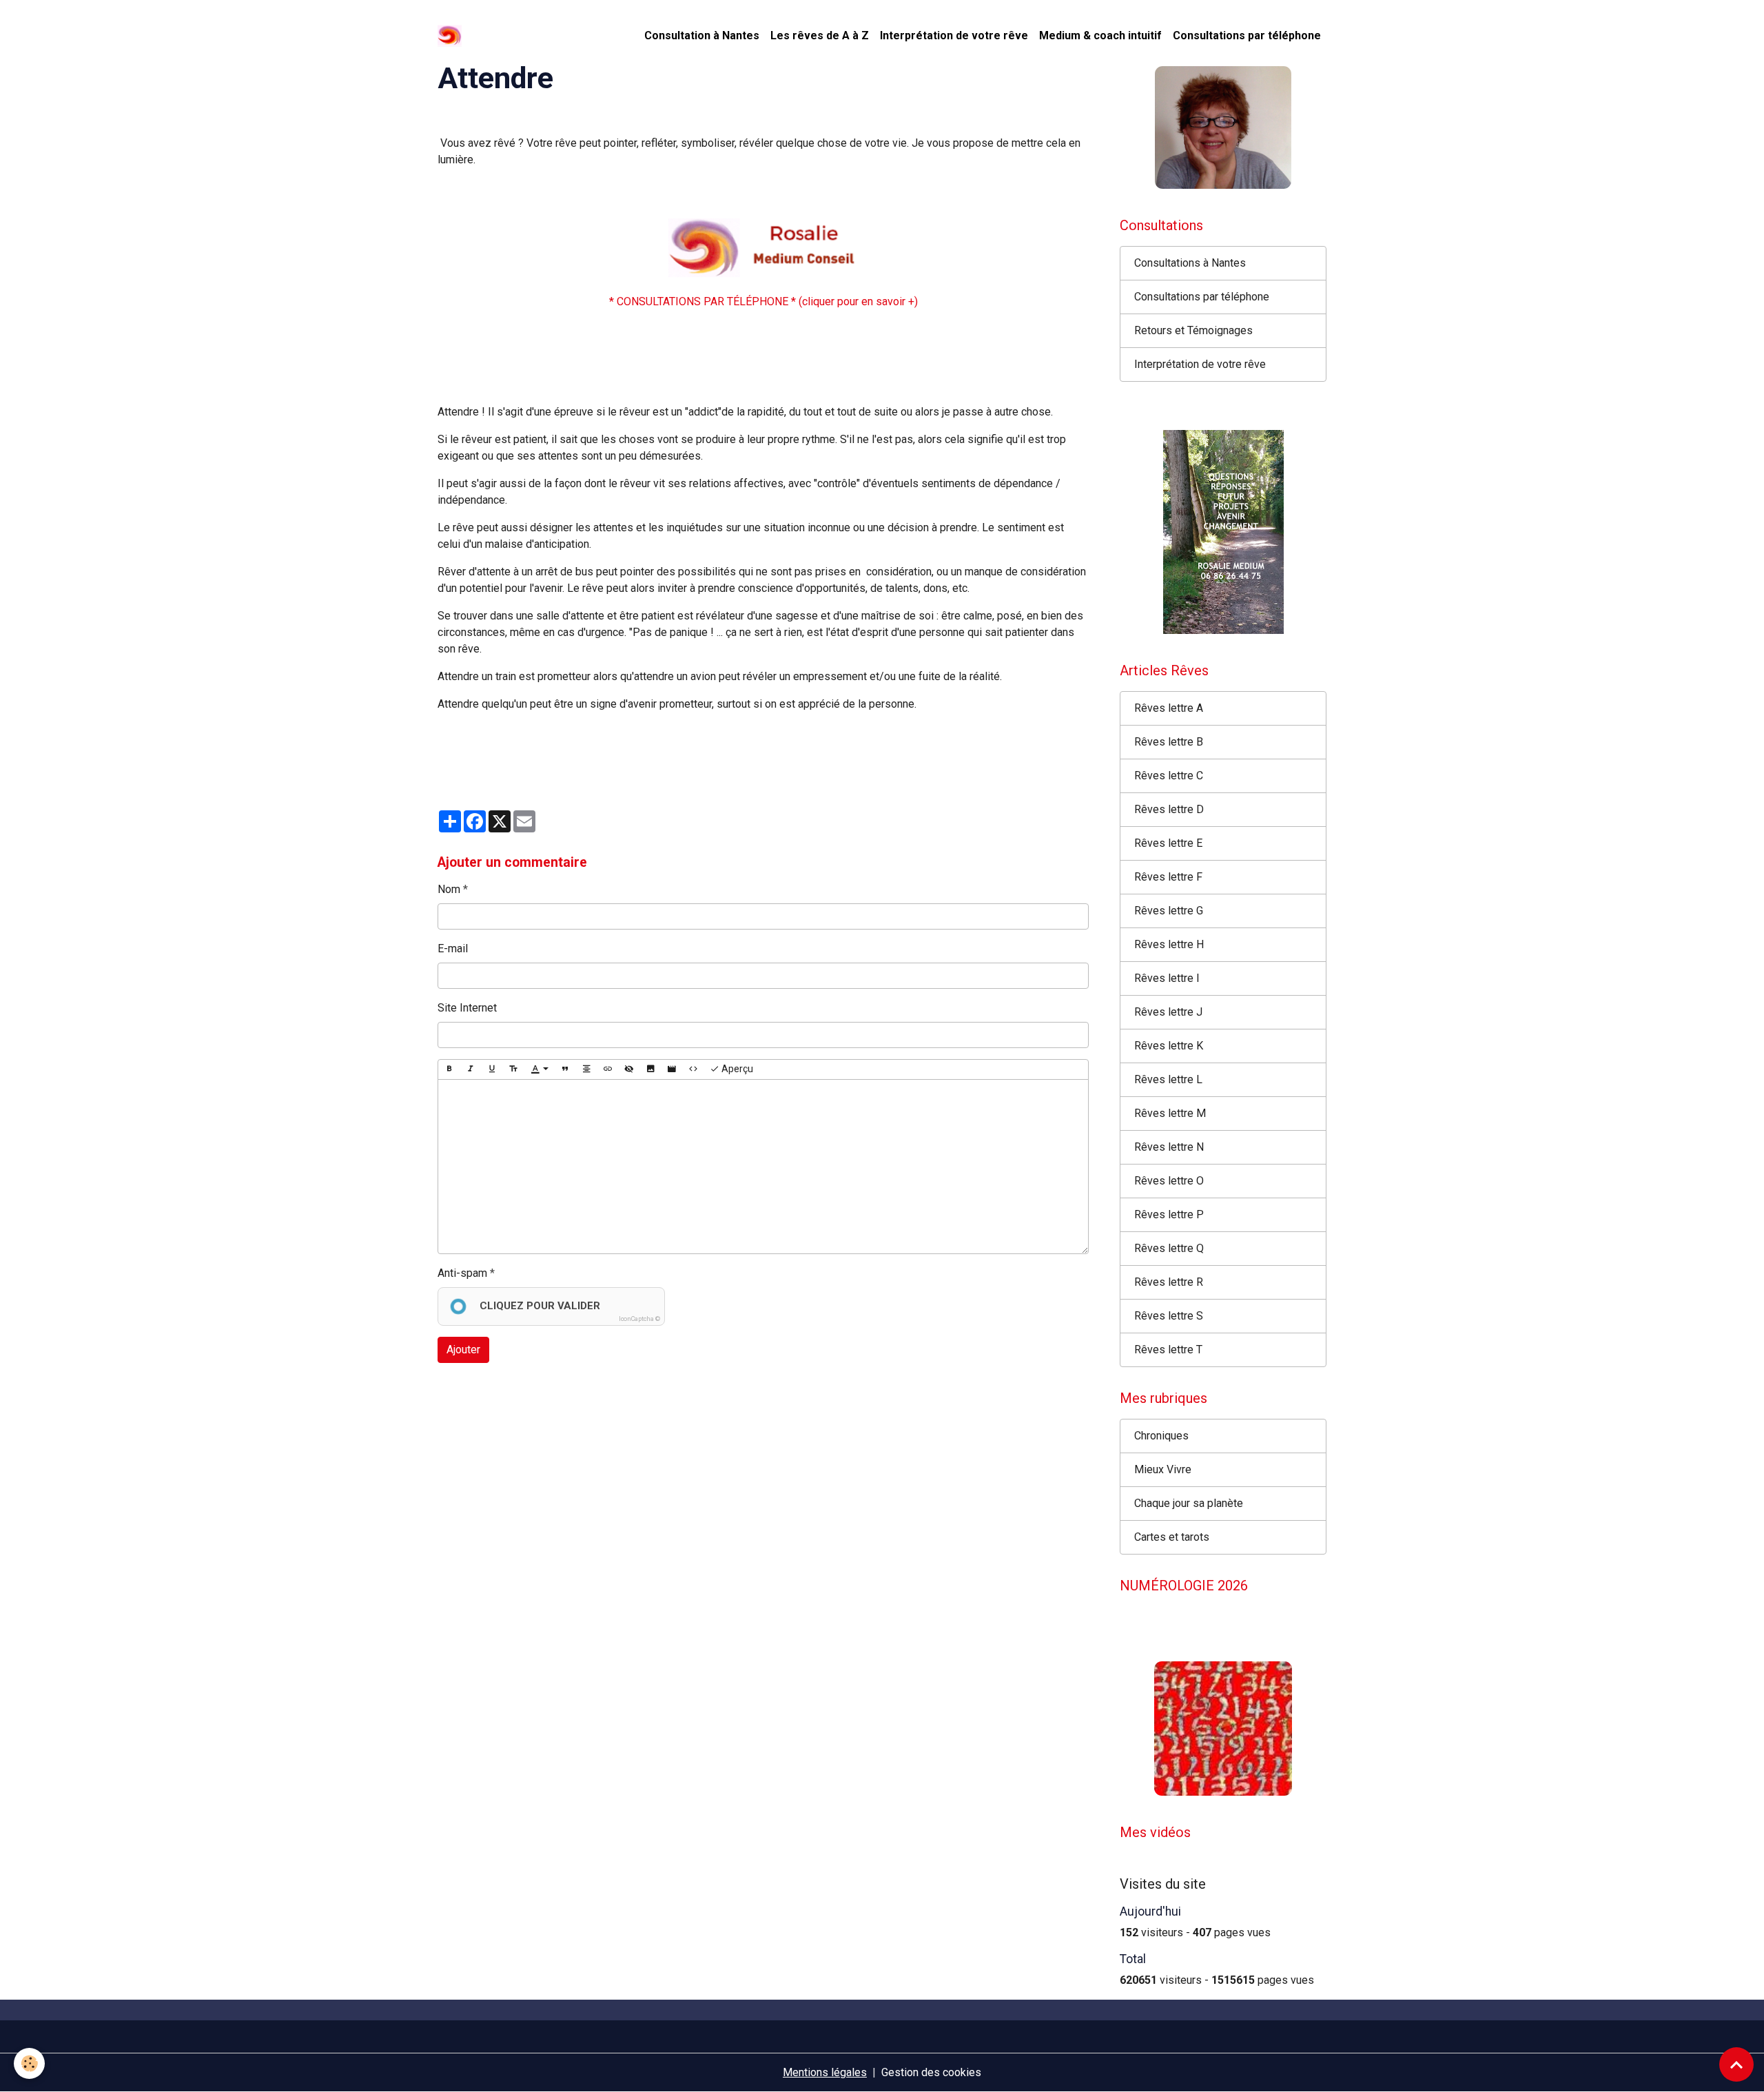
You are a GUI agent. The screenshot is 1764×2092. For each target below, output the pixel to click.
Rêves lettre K (1169, 1046)
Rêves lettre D (1169, 809)
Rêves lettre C (1169, 776)
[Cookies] (29, 2063)
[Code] (693, 1069)
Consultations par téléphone (1247, 35)
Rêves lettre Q (1169, 1248)
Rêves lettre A (1169, 708)
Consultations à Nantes (1190, 263)
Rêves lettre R (1169, 1282)
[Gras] (449, 1069)
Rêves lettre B (1169, 742)
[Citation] (565, 1069)
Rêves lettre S (1169, 1316)
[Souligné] (492, 1069)
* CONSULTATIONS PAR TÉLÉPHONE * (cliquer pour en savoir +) (763, 301)
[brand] (452, 36)
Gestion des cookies (931, 2072)
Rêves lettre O (1169, 1181)
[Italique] (471, 1069)
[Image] (650, 1069)
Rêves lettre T (1168, 1350)
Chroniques (1161, 1436)
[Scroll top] (1736, 2064)
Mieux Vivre (1163, 1469)
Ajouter (463, 1350)
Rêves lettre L (1168, 1079)
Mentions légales (825, 2072)
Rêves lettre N (1169, 1147)
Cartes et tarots (1172, 1537)
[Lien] (608, 1069)
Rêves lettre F (1168, 877)
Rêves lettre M (1170, 1113)
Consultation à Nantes (702, 35)
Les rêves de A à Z (820, 35)
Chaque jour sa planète (1189, 1503)
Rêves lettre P (1169, 1214)
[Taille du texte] (513, 1069)
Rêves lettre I (1167, 978)
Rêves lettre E (1168, 843)
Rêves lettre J (1168, 1012)
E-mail (453, 948)
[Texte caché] (629, 1069)
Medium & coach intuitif (1100, 35)
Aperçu (736, 1069)
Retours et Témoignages (1193, 330)
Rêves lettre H (1169, 944)
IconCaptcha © (639, 1319)
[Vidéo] (672, 1069)
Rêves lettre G (1169, 911)
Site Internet (467, 1008)
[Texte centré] (586, 1069)
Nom (449, 889)
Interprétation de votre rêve (954, 35)
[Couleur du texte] (540, 1069)
